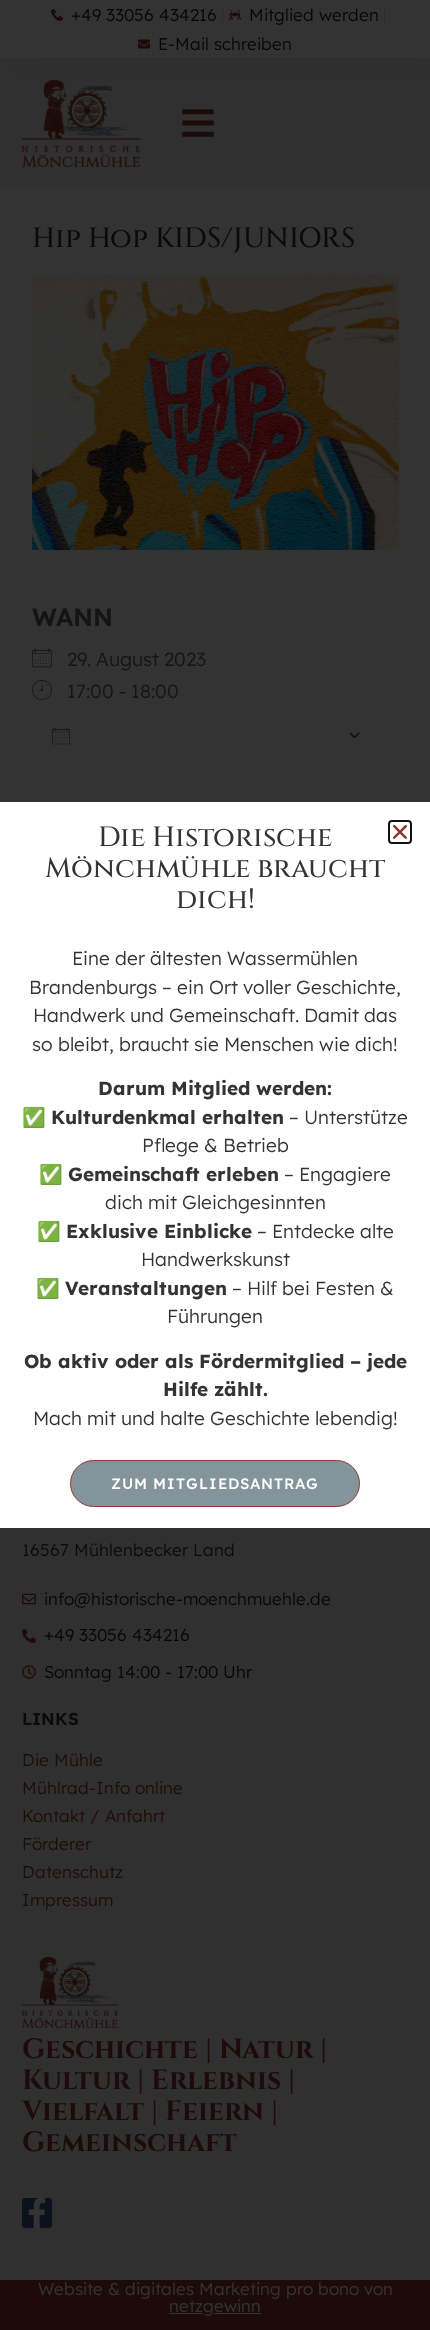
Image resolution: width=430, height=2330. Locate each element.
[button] (400, 832)
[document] (215, 1165)
